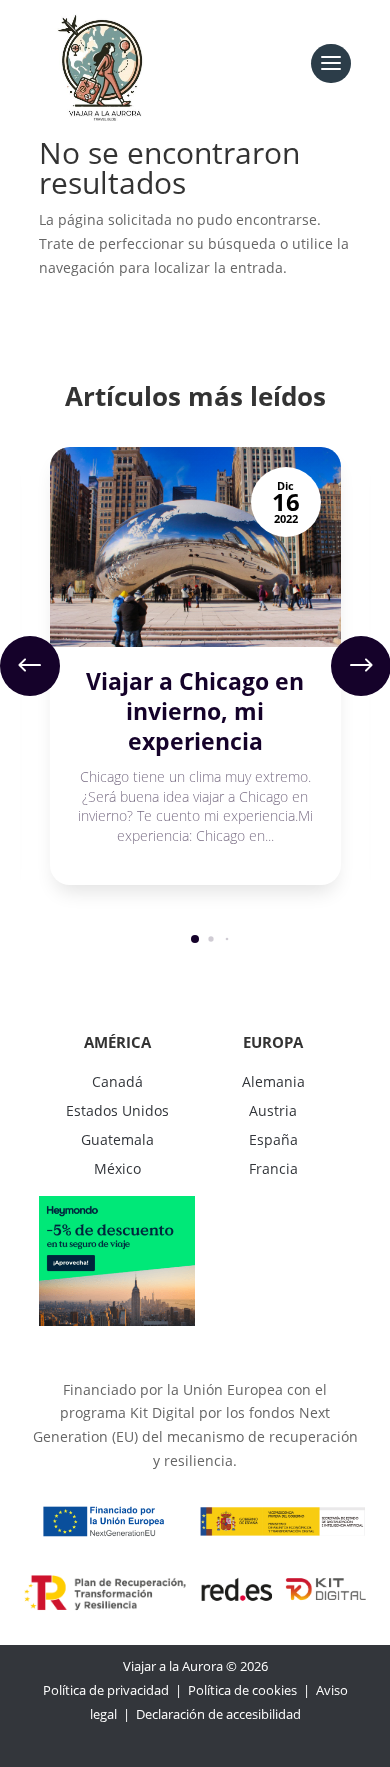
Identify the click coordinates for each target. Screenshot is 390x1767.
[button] (30, 666)
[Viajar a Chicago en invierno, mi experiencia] (195, 547)
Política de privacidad (106, 1690)
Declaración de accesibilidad (218, 1714)
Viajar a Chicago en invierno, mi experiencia (195, 711)
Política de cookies (242, 1690)
